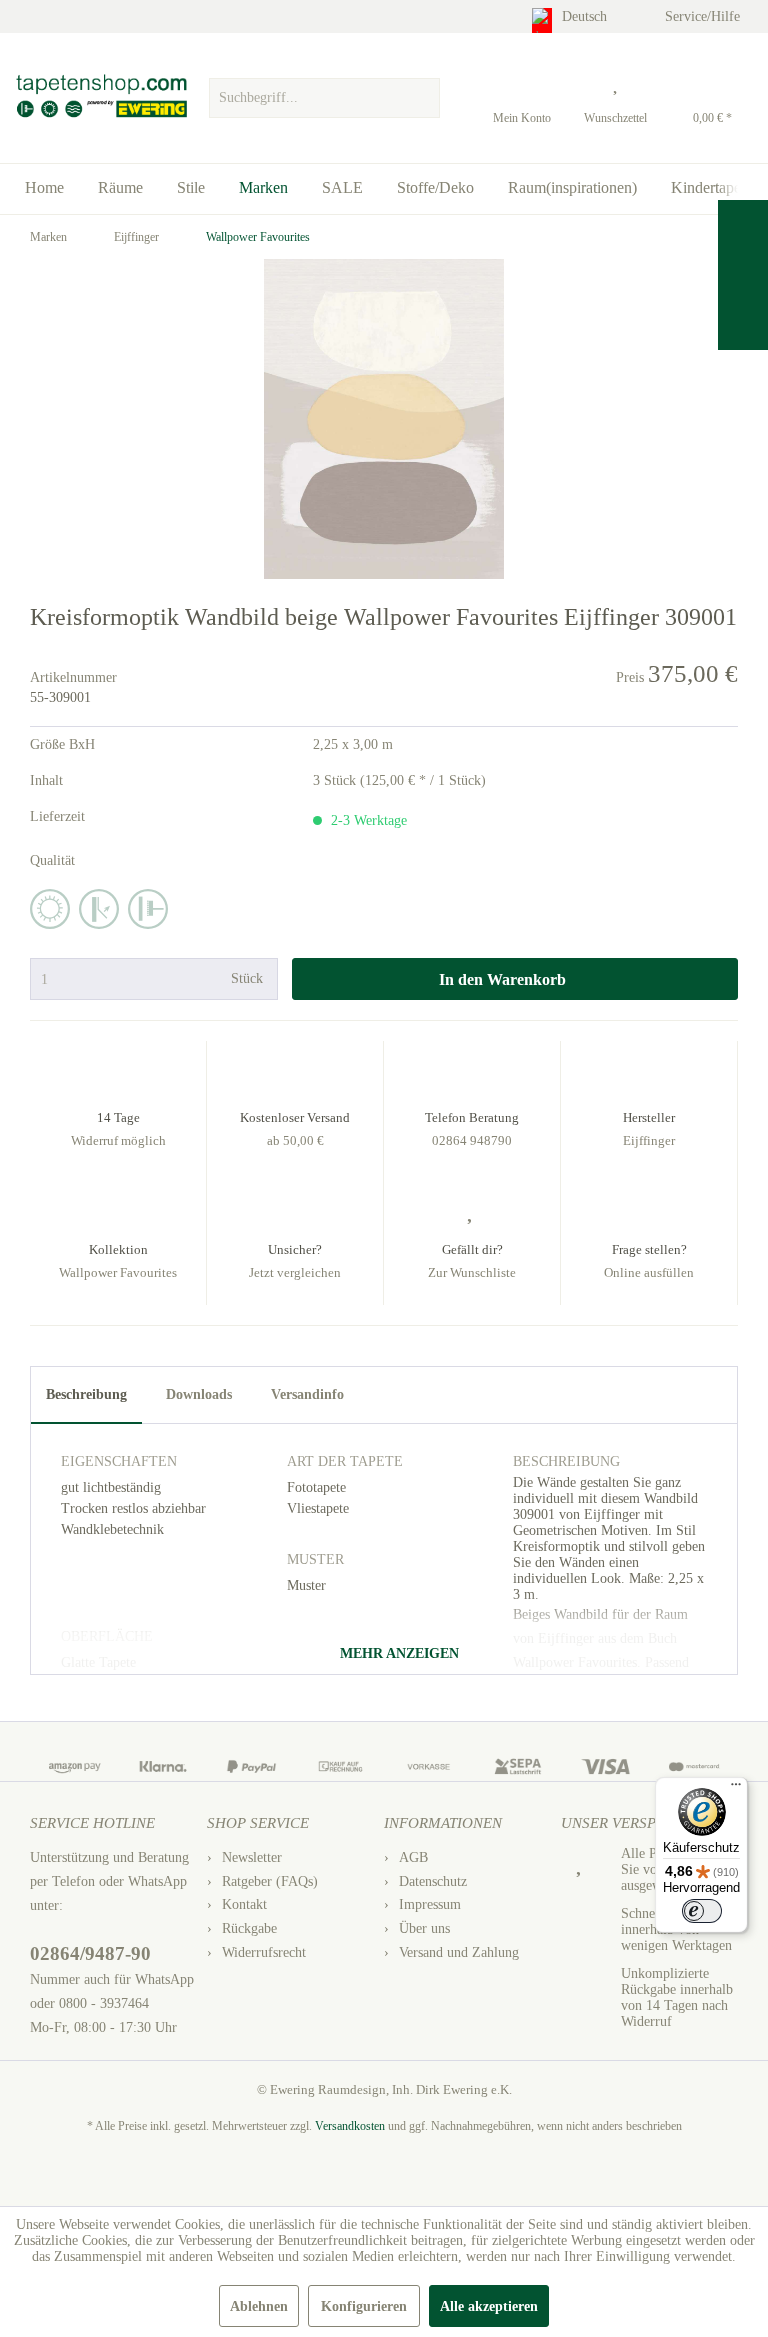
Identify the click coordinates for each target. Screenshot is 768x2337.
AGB (413, 1857)
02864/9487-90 (90, 1953)
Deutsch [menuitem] (586, 16)
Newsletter (252, 1857)
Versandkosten (350, 2126)
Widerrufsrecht (264, 1952)
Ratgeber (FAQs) (270, 1881)
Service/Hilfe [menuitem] (704, 16)
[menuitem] (324, 93)
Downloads (199, 1394)
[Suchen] (422, 98)
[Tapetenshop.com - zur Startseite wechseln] (101, 98)
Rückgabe (249, 1928)
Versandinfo (307, 1394)
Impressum (430, 1904)
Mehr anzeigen (397, 1653)
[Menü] (736, 1789)
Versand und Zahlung (459, 1952)
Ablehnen (259, 2306)
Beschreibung (86, 1394)
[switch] (702, 1911)
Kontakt (244, 1904)
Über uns (424, 1928)
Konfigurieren (364, 2306)
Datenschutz (433, 1881)
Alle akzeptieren (489, 2306)
